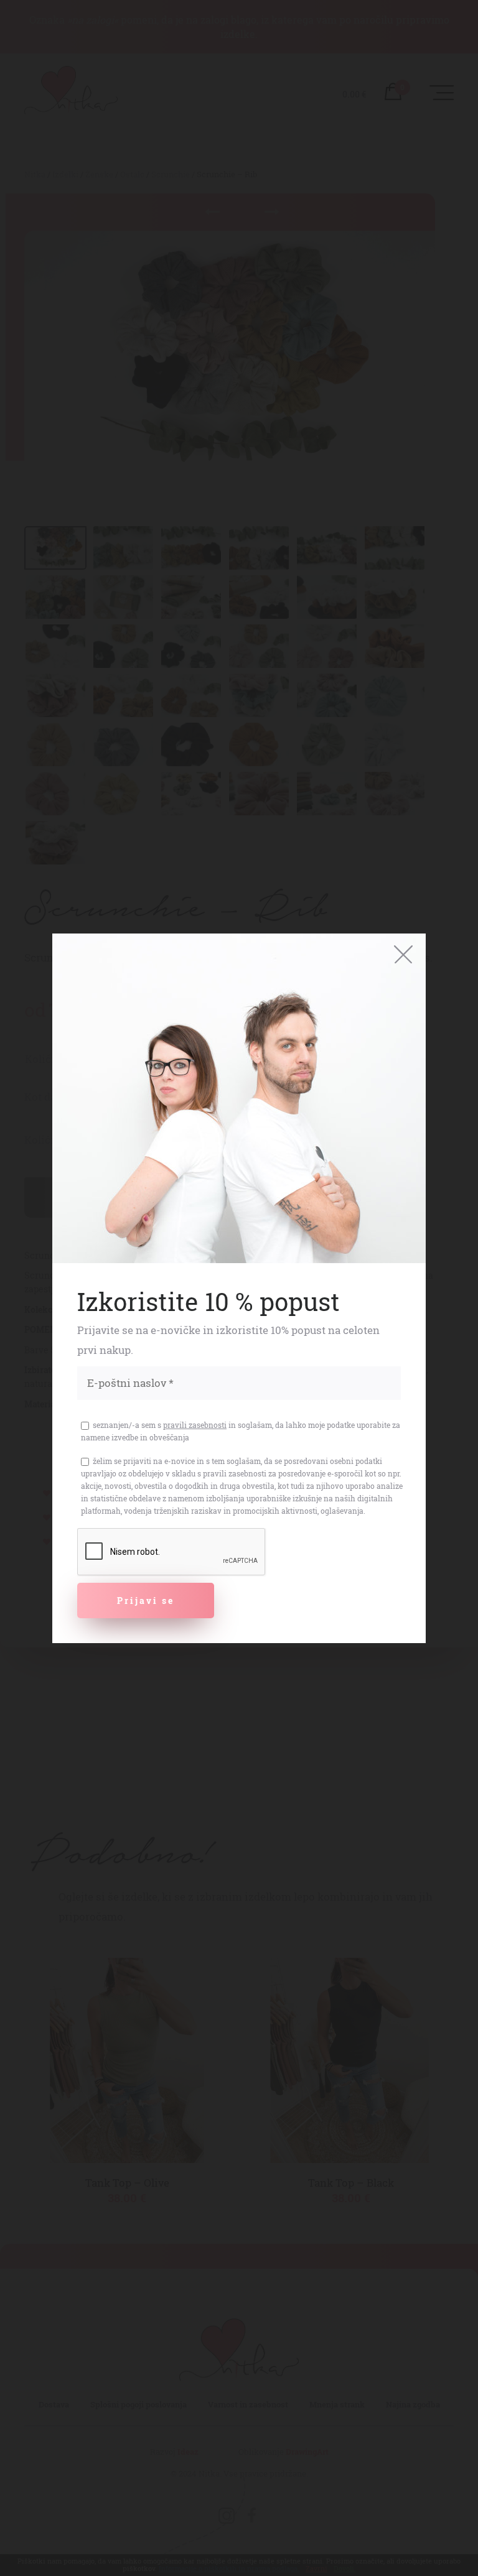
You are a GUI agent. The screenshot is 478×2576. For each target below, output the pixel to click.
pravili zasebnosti (195, 1425)
